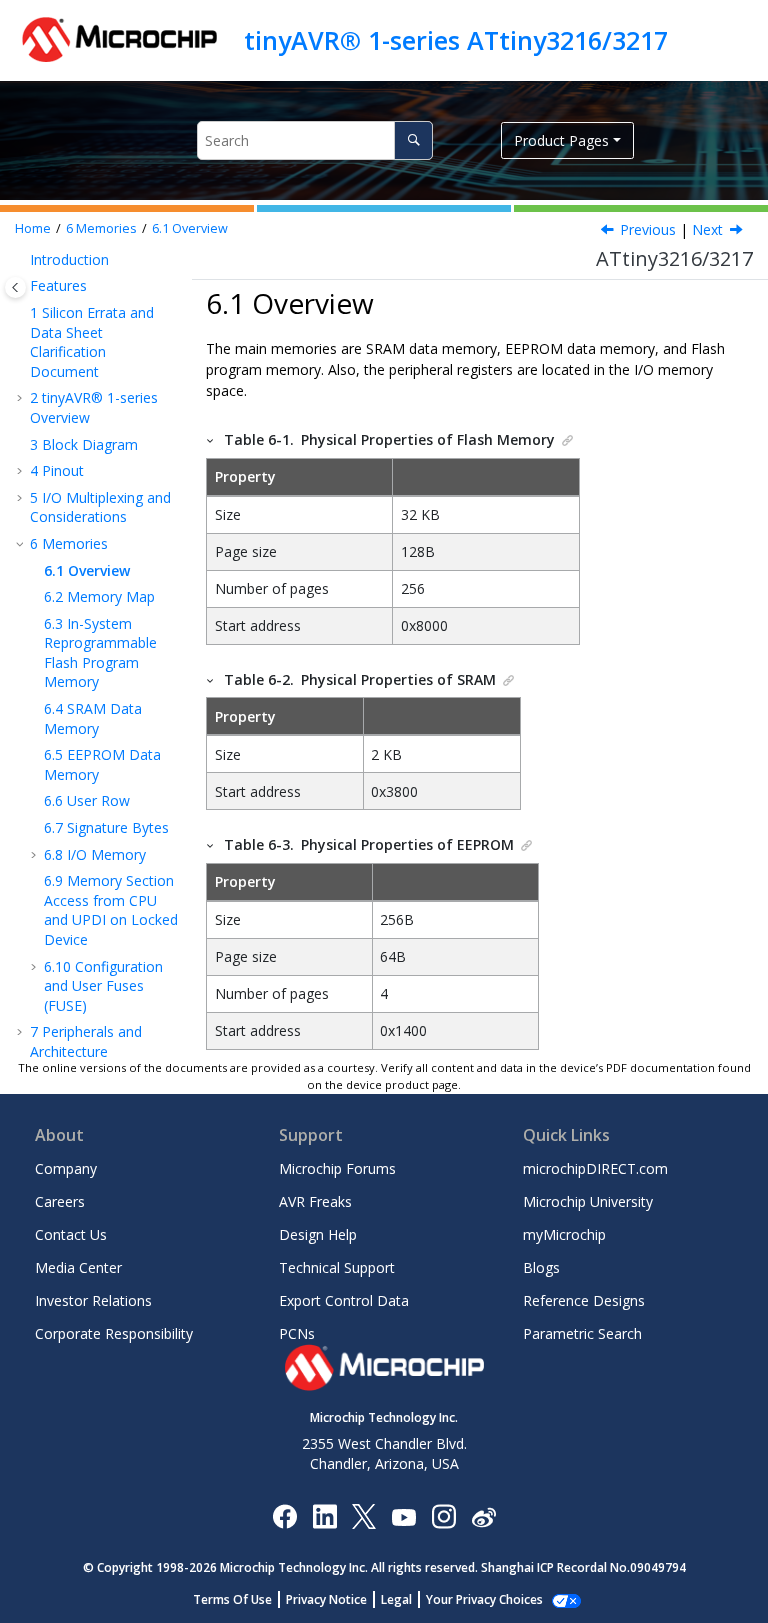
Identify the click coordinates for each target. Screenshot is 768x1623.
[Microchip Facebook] (284, 1515)
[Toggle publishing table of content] (15, 287)
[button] (22, 260)
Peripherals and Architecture (86, 1041)
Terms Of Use (232, 1599)
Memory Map (99, 596)
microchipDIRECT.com (595, 1168)
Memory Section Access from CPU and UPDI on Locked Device (111, 910)
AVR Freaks (315, 1201)
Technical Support (337, 1267)
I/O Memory (95, 854)
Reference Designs (584, 1300)
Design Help (318, 1234)
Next (707, 229)
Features (58, 285)
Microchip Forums (337, 1168)
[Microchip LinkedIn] (324, 1515)
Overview (190, 228)
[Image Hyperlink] (403, 1515)
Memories (101, 228)
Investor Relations (93, 1300)
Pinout (57, 470)
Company (66, 1168)
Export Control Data (344, 1300)
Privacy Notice (326, 1599)
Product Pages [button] (561, 140)
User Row (87, 800)
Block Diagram (84, 444)
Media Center (78, 1267)
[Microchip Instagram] (443, 1515)
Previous (648, 229)
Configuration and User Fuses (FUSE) (103, 986)
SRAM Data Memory (93, 718)
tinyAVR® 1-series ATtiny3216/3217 (456, 40)
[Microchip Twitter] (364, 1515)
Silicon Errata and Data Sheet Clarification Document (92, 342)
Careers (60, 1201)
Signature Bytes (106, 827)
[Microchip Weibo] (483, 1515)
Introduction (69, 259)
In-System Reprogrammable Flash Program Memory (100, 653)
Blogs (541, 1267)
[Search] (413, 140)
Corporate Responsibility (114, 1333)
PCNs (297, 1333)
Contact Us (71, 1234)
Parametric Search (582, 1333)
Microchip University (588, 1201)
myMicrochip (564, 1234)
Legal (396, 1599)
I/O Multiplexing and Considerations (100, 507)
